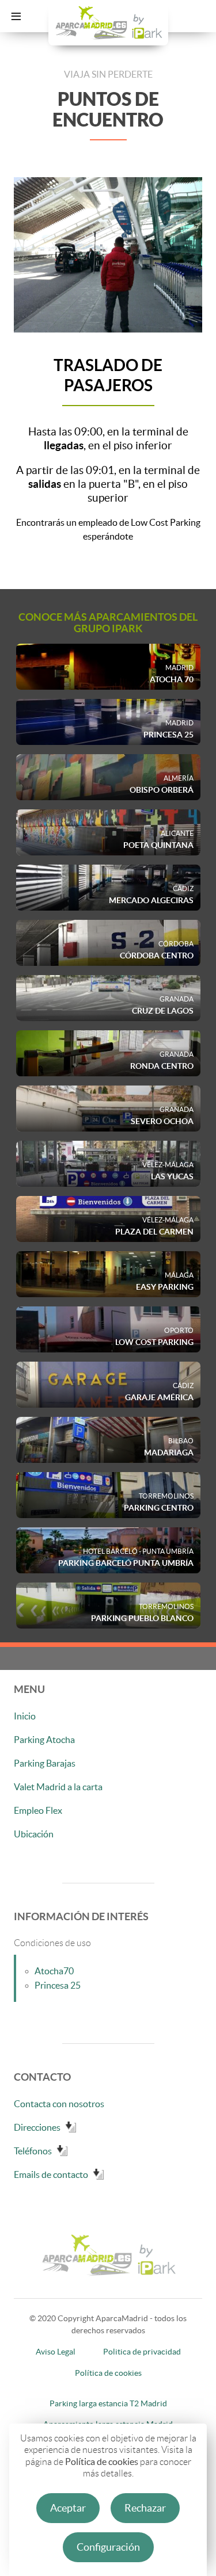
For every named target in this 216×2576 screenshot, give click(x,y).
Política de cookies (102, 2462)
